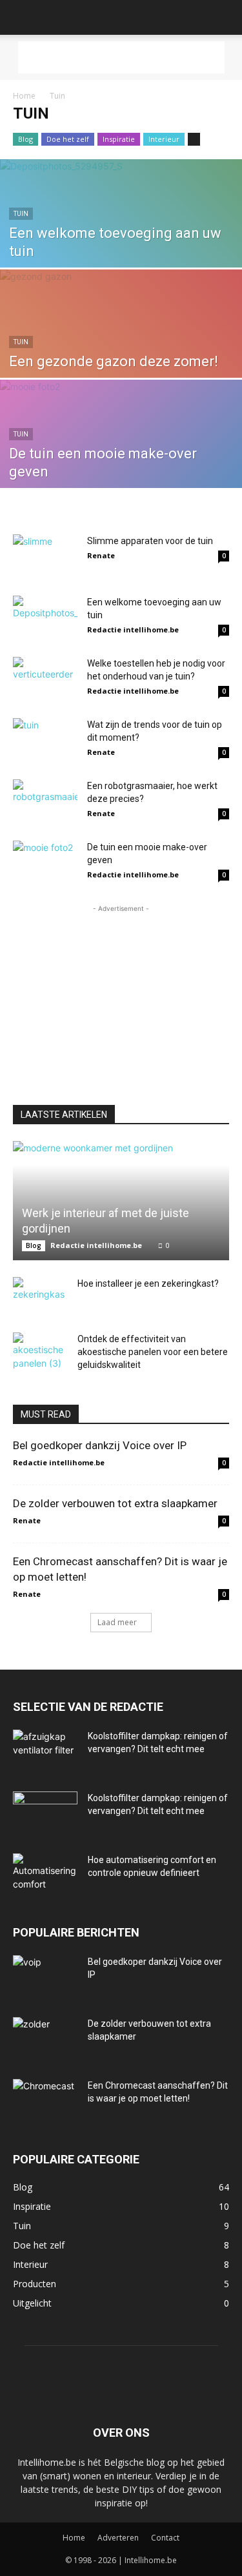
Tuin (21, 214)
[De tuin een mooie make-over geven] (121, 454)
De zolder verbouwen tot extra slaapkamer (115, 1503)
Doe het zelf (68, 139)
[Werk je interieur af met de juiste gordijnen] (121, 1201)
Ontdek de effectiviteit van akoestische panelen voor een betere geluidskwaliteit (153, 1352)
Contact (165, 2538)
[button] (22, 17)
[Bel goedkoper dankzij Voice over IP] (45, 1978)
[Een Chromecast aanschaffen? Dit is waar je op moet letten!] (45, 2102)
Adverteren (118, 2538)
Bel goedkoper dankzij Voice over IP (100, 1445)
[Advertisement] (121, 57)
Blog (25, 139)
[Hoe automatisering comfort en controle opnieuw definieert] (45, 1876)
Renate (101, 555)
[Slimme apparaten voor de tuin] (45, 557)
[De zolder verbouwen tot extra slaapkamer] (45, 2040)
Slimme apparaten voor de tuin (150, 541)
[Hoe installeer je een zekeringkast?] (39, 1296)
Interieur (164, 139)
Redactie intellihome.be (133, 629)
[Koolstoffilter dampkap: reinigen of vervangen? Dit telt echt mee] (45, 1752)
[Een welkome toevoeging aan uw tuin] (121, 234)
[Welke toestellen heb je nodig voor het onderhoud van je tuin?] (45, 679)
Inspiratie (119, 139)
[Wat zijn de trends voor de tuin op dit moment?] (45, 740)
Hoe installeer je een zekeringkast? (148, 1283)
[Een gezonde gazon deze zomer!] (121, 344)
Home (24, 96)
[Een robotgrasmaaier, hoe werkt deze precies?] (45, 802)
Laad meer (117, 1622)
